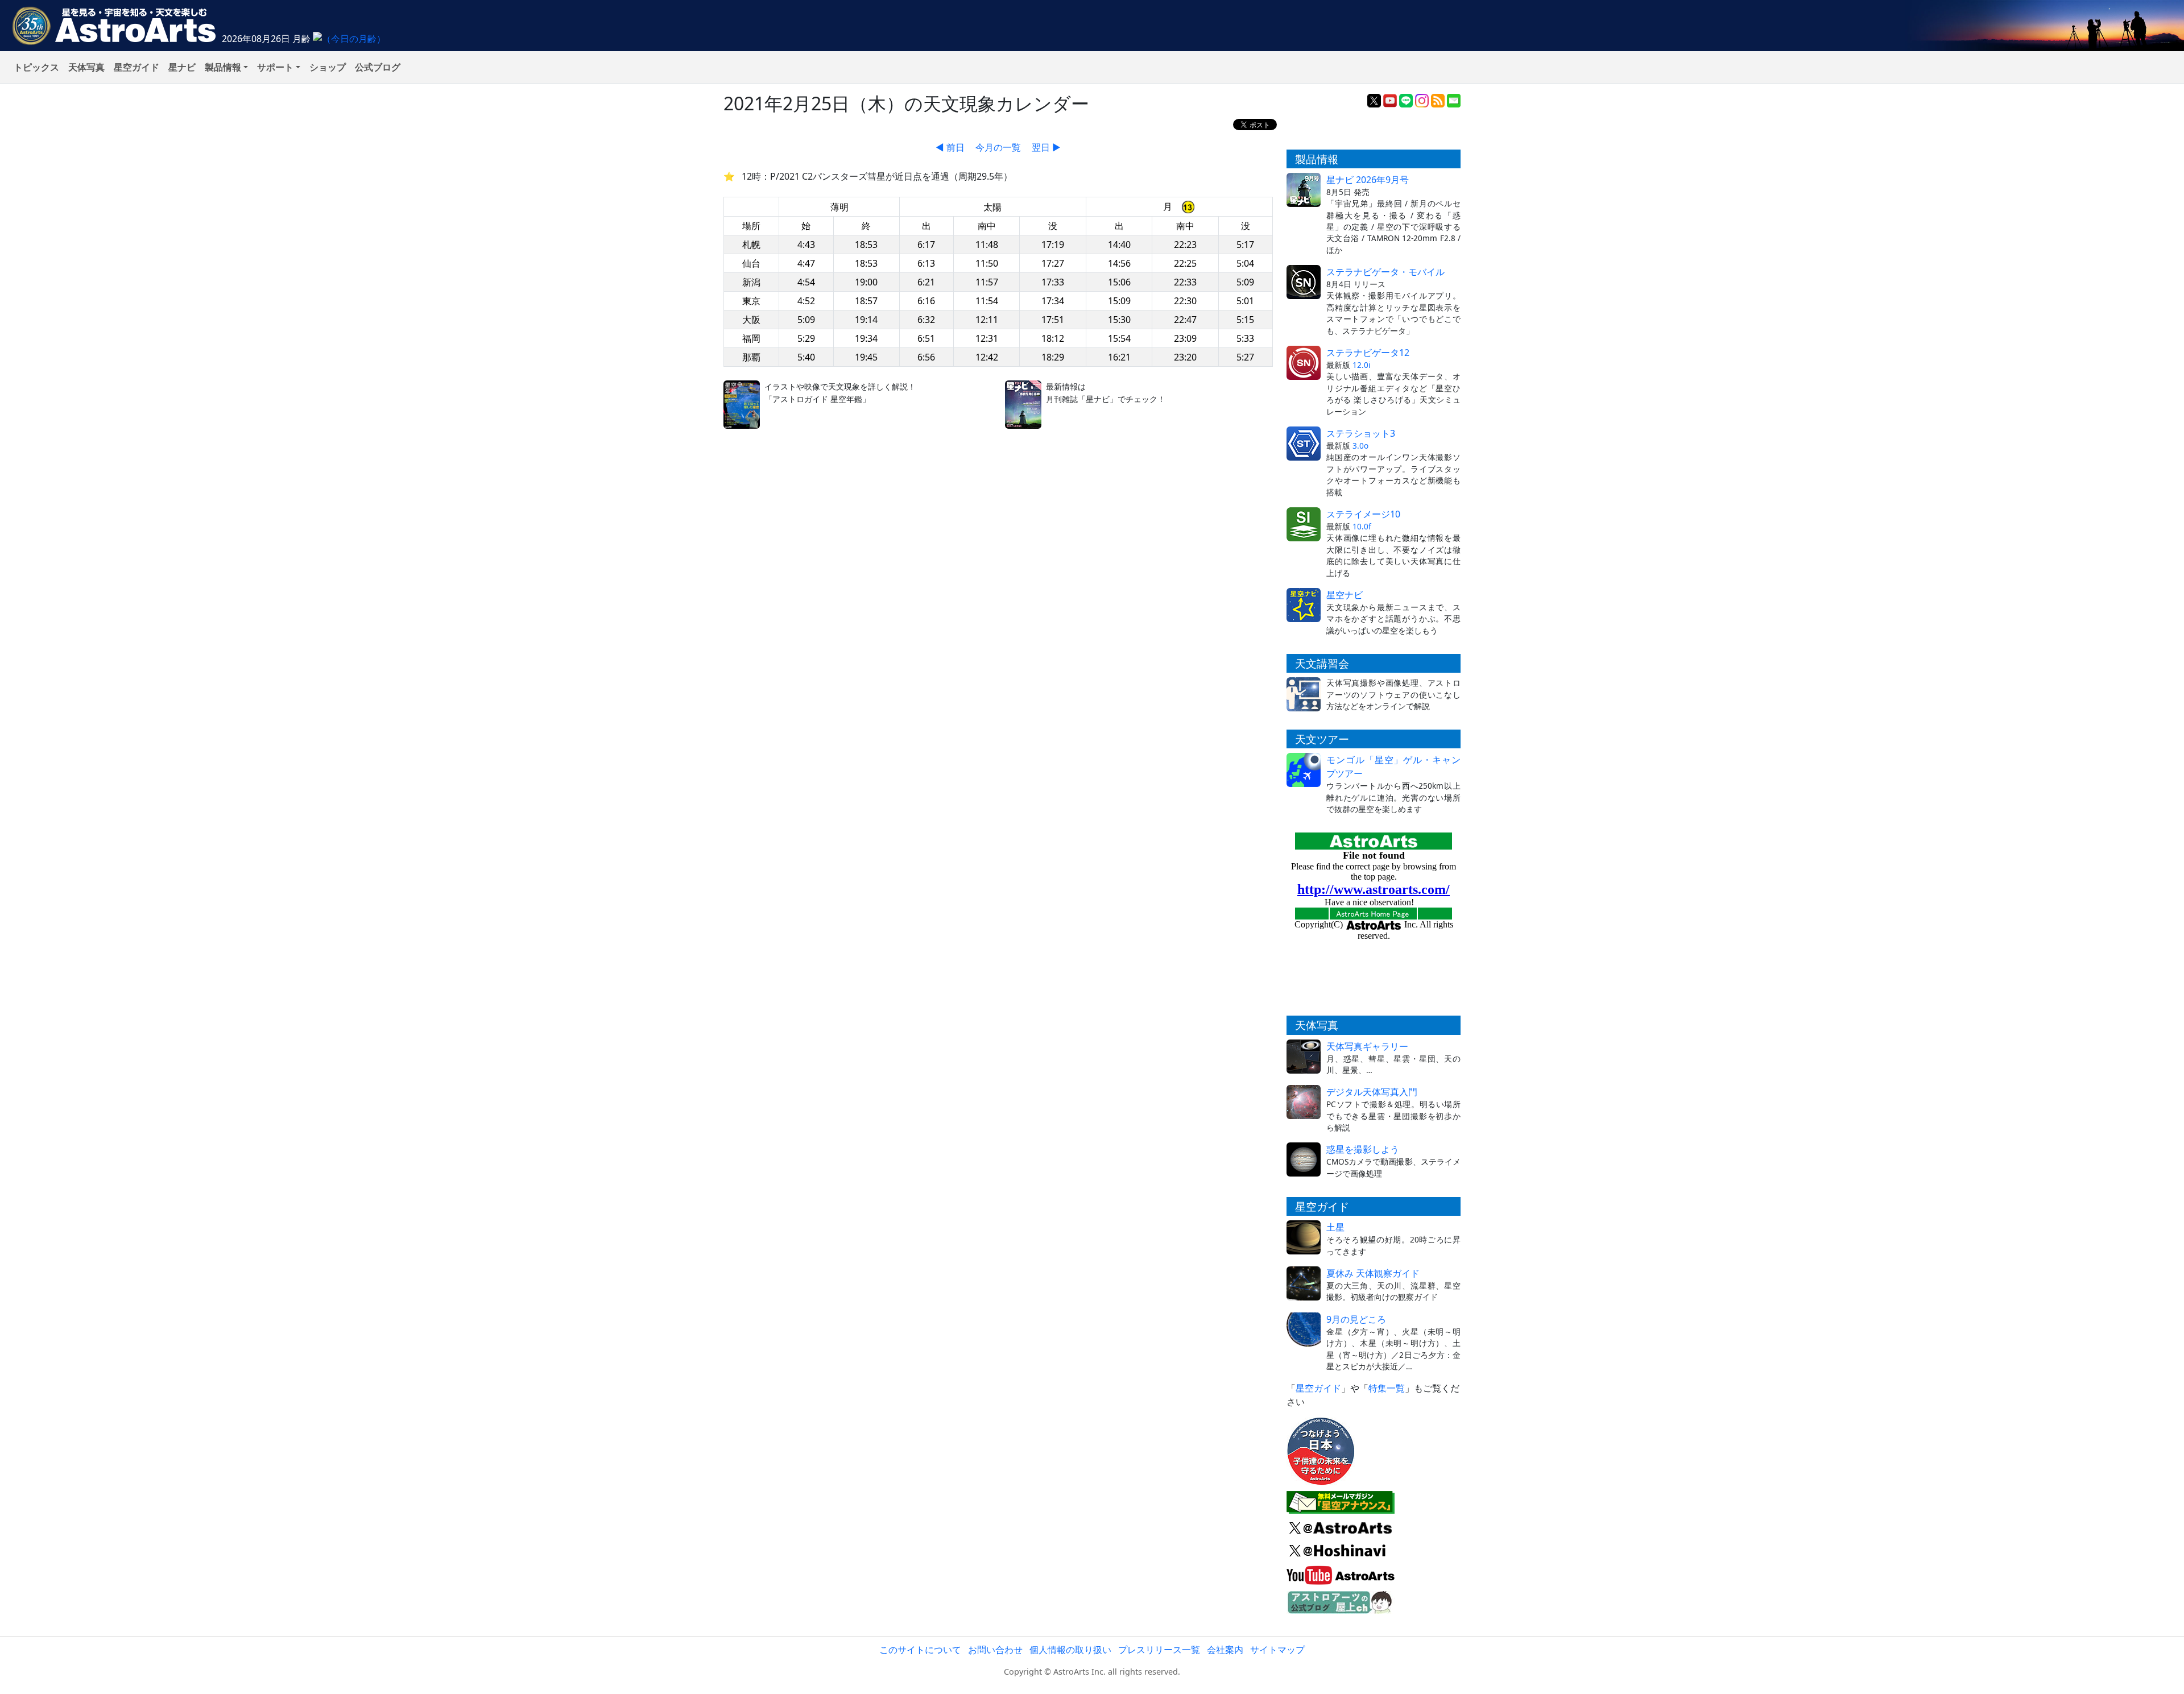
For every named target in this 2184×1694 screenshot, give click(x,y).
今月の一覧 (998, 147)
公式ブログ (378, 67)
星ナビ (182, 67)
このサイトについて (920, 1650)
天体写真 (86, 67)
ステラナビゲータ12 (1368, 353)
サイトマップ (1277, 1650)
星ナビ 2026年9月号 (1368, 180)
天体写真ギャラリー (1367, 1046)
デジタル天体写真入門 (1372, 1092)
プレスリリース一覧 (1159, 1650)
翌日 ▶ (1046, 147)
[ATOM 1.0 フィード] (1438, 100)
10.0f (1362, 526)
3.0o (1360, 446)
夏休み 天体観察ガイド (1373, 1273)
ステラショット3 (1361, 433)
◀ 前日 (950, 147)
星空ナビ (1345, 595)
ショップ (328, 67)
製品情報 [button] (223, 67)
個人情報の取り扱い (1070, 1650)
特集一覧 (1387, 1388)
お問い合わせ (995, 1650)
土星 (1335, 1227)
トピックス (36, 67)
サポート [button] (275, 67)
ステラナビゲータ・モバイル (1385, 272)
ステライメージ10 (1363, 514)
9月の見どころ (1356, 1319)
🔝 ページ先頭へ (1296, 1676)
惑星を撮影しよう (1363, 1149)
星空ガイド (136, 67)
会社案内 (1225, 1650)
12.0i (1362, 365)
